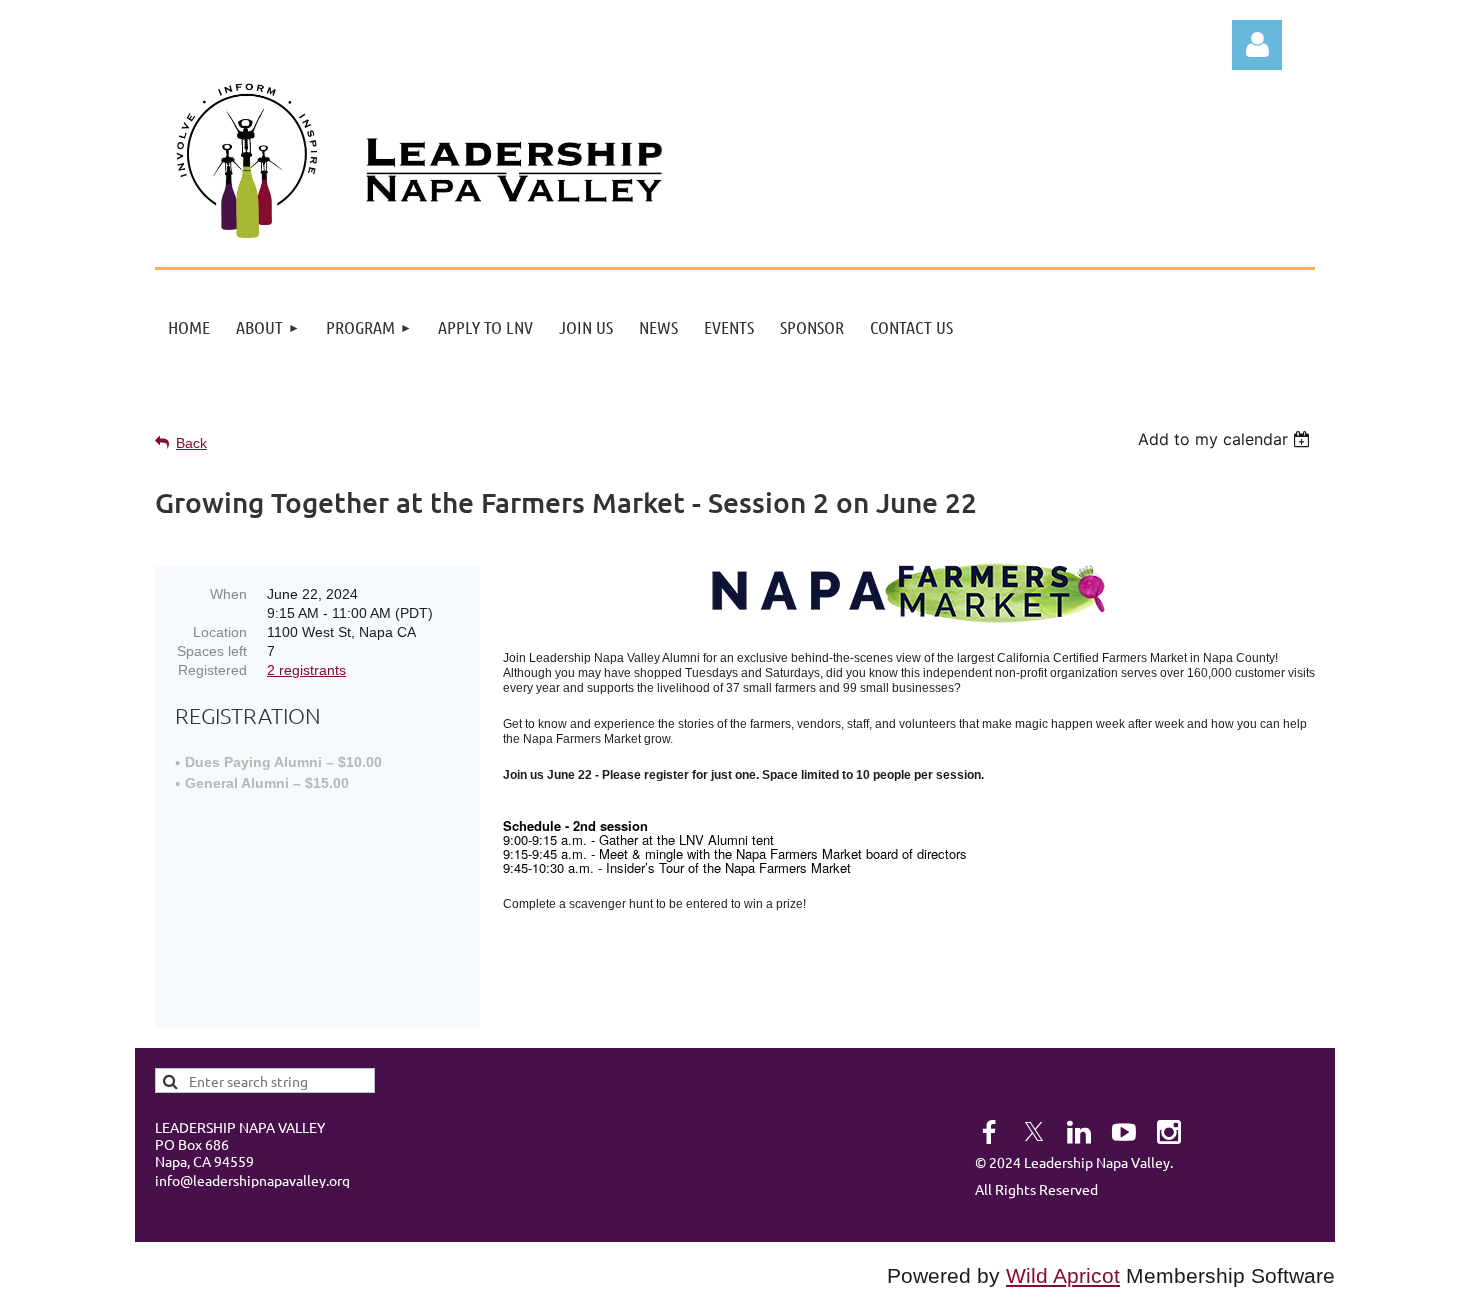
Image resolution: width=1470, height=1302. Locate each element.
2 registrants (306, 670)
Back (191, 443)
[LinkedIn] (1079, 1132)
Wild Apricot (1063, 1276)
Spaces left (212, 651)
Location (220, 632)
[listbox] (1226, 439)
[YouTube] (1124, 1132)
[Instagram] (1169, 1132)
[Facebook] (989, 1132)
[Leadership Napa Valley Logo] (246, 233)
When (228, 594)
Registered (212, 670)
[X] (1034, 1132)
